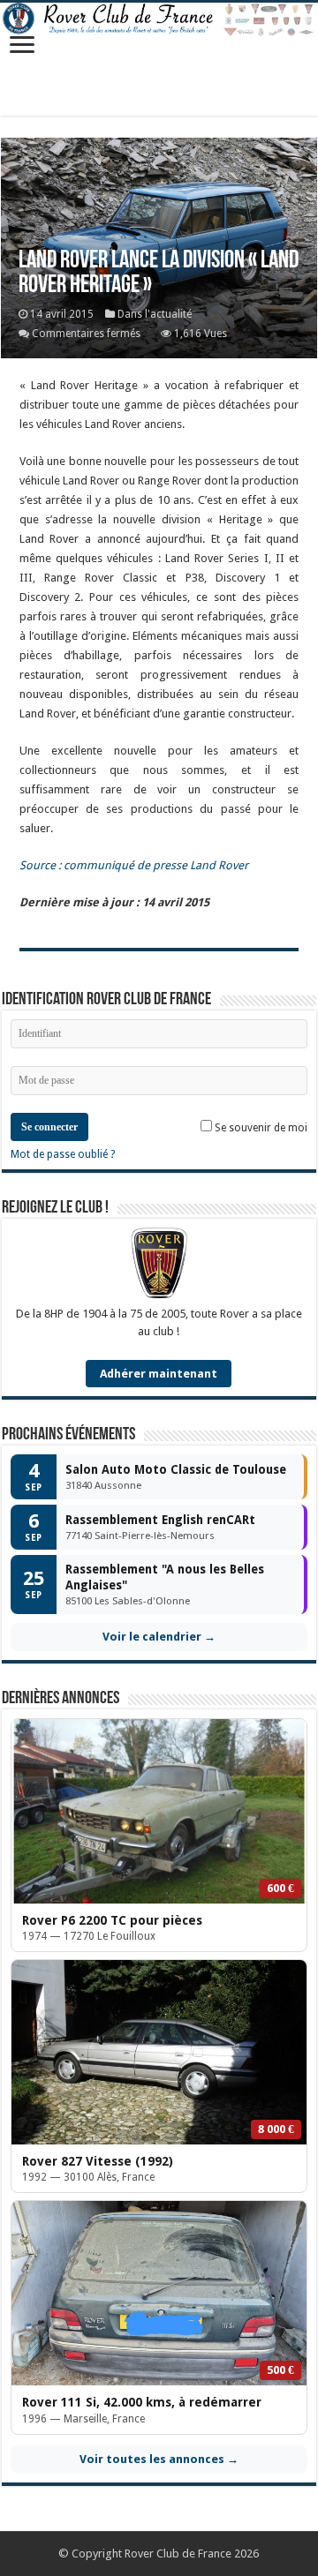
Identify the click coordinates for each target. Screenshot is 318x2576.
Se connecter (49, 1127)
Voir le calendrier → (159, 1637)
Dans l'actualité (155, 314)
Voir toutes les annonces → (159, 2459)
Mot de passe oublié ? (63, 1154)
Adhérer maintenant (159, 1374)
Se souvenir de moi (260, 1128)
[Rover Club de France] (159, 20)
